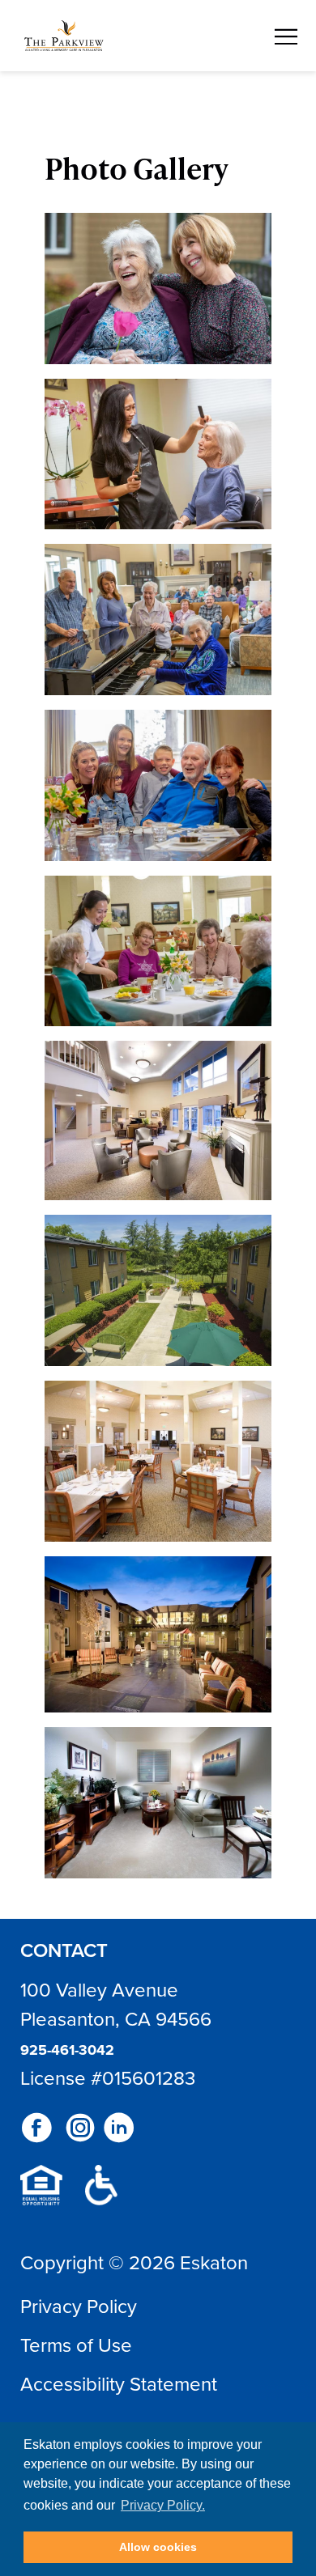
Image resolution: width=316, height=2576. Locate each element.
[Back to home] (64, 36)
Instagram (80, 2128)
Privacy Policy (79, 2306)
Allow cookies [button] (158, 2547)
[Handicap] (101, 2185)
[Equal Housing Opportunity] (41, 2185)
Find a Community (171, 34)
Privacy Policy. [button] (163, 2505)
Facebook (36, 2128)
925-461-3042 (67, 2050)
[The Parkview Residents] (158, 289)
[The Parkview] (158, 1120)
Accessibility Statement (119, 2383)
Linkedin (119, 2128)
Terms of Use (76, 2345)
